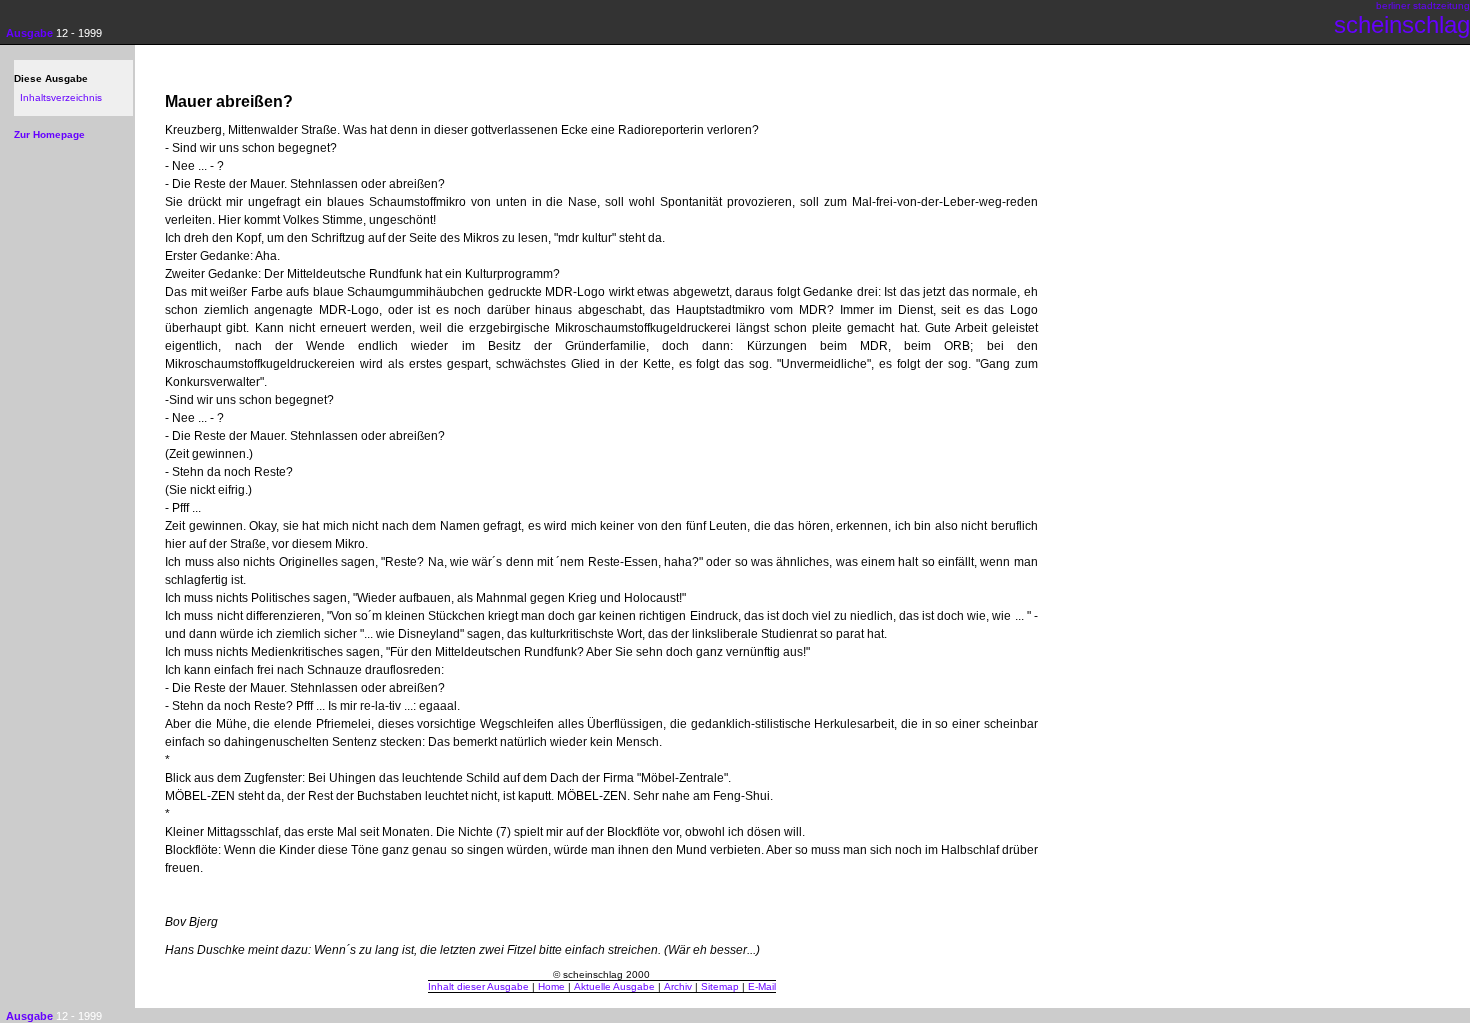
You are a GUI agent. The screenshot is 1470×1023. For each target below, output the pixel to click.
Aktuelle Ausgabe (614, 986)
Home (551, 986)
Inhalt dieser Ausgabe (478, 986)
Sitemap (720, 986)
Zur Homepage (49, 134)
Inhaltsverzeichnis (61, 97)
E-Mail (762, 986)
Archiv (678, 986)
